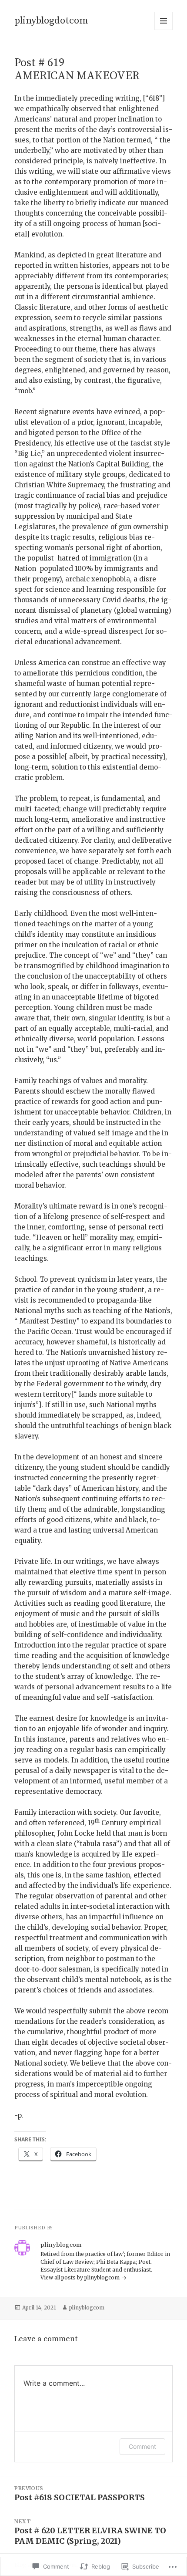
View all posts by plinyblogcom (81, 2277)
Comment (142, 2446)
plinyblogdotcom (51, 21)
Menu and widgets (164, 30)
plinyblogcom (87, 2308)
